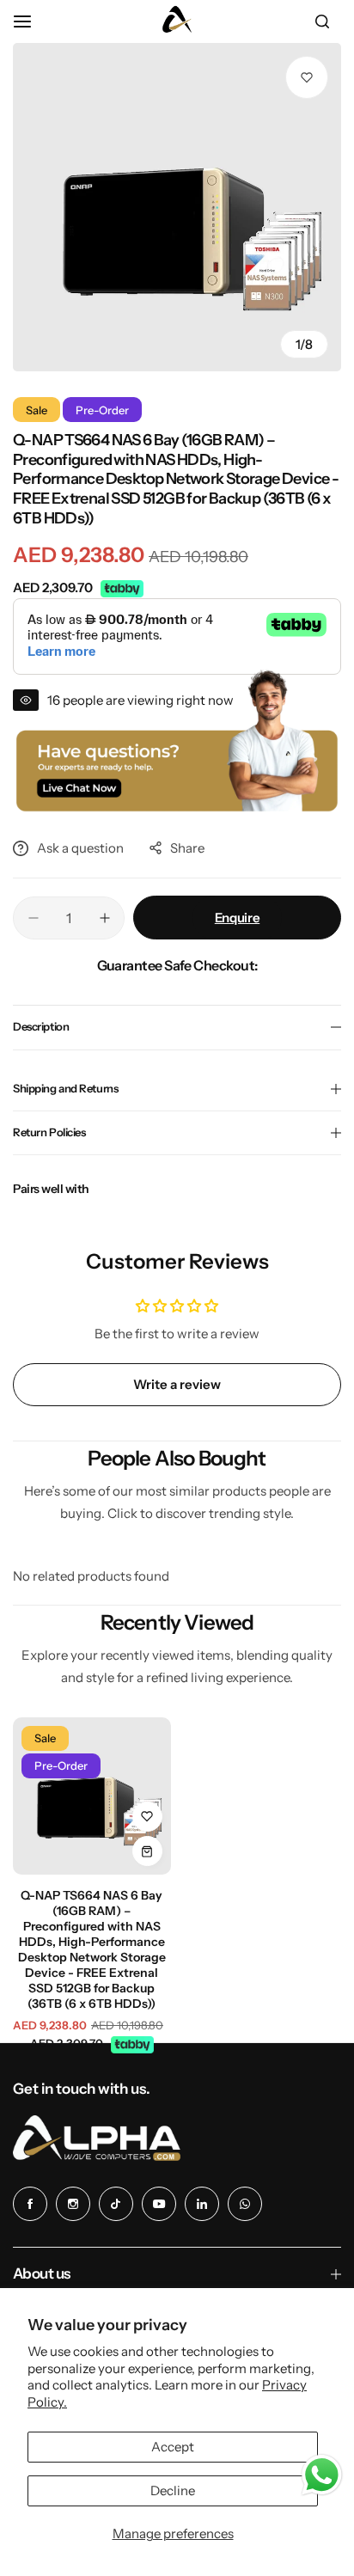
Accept (173, 2447)
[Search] (322, 21)
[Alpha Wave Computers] (177, 21)
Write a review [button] (177, 1384)
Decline (173, 2490)
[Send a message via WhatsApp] (322, 2475)
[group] (177, 207)
